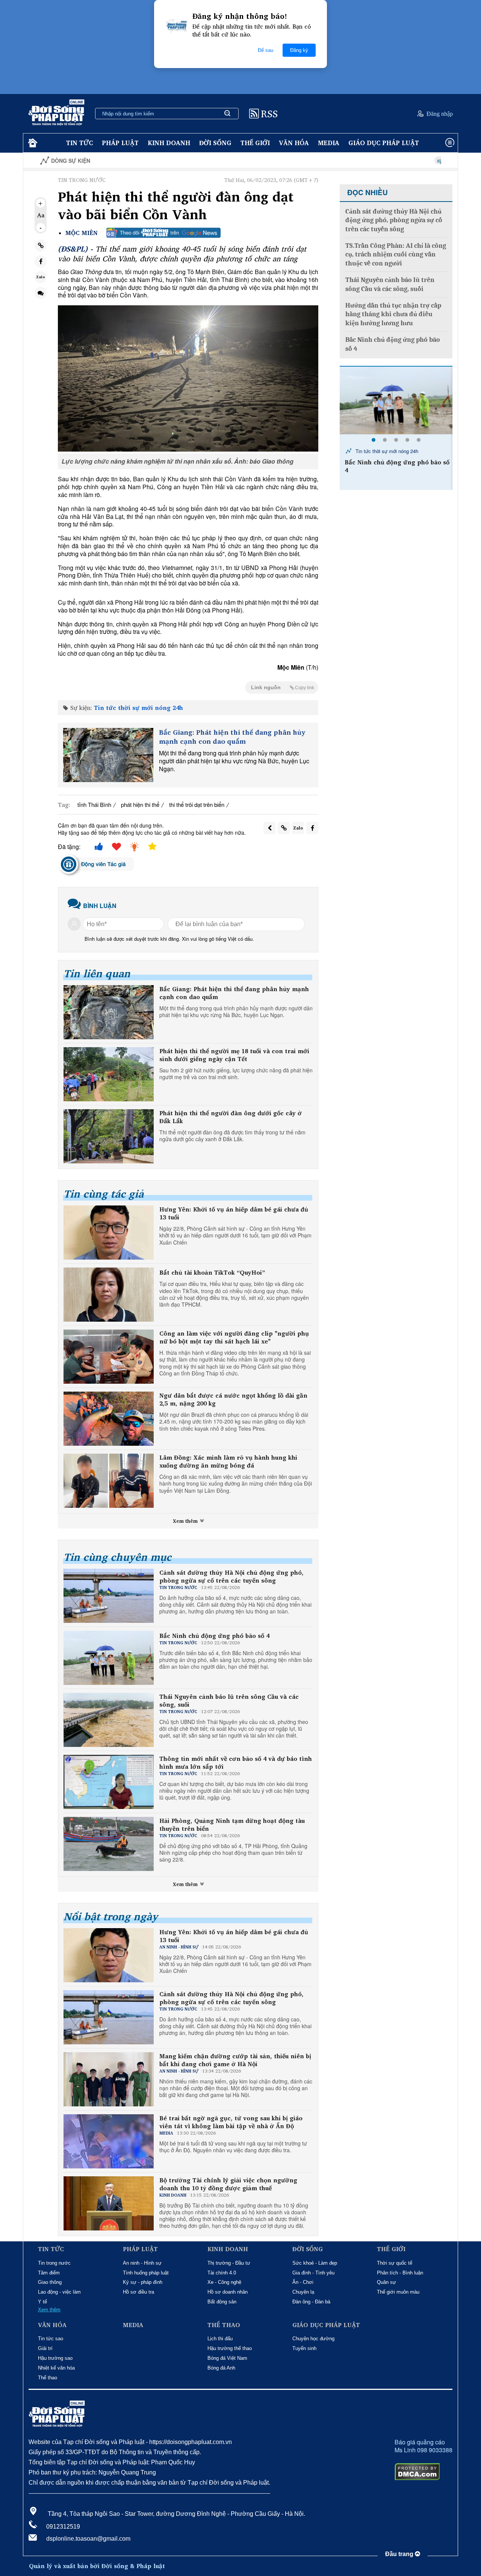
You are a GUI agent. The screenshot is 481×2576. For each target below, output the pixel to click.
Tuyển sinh (304, 2348)
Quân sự (386, 2282)
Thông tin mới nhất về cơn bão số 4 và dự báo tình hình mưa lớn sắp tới (236, 1763)
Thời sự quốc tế (395, 2263)
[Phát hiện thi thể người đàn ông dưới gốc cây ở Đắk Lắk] (109, 1136)
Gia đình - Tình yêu (313, 2273)
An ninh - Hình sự (142, 2263)
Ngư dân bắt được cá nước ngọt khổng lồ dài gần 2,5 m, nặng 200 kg (233, 1399)
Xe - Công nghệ (224, 2282)
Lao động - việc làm (59, 2292)
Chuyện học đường (313, 2339)
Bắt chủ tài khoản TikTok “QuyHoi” (212, 1273)
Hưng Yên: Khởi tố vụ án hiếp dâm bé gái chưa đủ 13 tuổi (234, 1213)
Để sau (265, 50)
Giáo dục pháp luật (384, 143)
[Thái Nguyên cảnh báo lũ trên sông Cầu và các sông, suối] (396, 400)
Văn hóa (294, 143)
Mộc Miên (82, 233)
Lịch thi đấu (220, 2339)
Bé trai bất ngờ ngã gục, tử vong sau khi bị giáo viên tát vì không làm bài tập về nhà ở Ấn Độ (231, 2122)
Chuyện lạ (303, 2292)
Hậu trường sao (55, 2358)
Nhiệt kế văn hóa (56, 2368)
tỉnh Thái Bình (94, 804)
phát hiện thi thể (140, 804)
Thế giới (255, 143)
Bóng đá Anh (221, 2368)
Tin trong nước (54, 2263)
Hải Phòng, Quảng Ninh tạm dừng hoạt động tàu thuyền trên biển (232, 1825)
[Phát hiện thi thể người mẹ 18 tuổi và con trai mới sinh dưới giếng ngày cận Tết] (109, 1074)
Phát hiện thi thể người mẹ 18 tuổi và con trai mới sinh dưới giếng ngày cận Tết (234, 1055)
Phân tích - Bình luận (400, 2273)
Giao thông (50, 2282)
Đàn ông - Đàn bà (311, 2302)
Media (329, 143)
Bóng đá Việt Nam (227, 2358)
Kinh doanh (169, 143)
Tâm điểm (49, 2273)
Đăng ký (299, 50)
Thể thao (48, 2378)
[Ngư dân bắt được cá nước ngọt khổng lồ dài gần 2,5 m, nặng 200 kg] (109, 1419)
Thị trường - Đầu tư (229, 2263)
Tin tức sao (51, 2339)
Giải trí (45, 2348)
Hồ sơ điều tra (138, 2292)
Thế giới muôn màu (398, 2292)
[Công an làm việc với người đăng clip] (109, 1357)
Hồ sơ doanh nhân (228, 2292)
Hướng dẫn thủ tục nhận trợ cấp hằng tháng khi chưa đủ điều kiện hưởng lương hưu (393, 314)
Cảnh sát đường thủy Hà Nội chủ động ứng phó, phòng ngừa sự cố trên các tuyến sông (231, 1577)
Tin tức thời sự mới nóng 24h (138, 708)
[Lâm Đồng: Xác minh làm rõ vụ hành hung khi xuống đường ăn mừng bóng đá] (109, 1481)
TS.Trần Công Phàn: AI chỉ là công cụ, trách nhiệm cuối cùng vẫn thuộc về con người (396, 255)
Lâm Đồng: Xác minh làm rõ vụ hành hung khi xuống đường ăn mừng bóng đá (228, 1462)
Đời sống (215, 143)
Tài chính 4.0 (222, 2273)
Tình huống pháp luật (146, 2273)
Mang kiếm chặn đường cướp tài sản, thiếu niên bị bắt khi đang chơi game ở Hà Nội (235, 2060)
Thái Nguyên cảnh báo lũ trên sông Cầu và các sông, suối (229, 1701)
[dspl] (32, 143)
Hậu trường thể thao (230, 2348)
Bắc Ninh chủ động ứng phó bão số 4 (214, 1636)
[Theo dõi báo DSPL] (163, 233)
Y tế (42, 2302)
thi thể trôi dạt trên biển (197, 804)
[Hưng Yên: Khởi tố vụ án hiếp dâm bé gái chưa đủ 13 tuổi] (109, 1233)
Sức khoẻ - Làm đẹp (315, 2263)
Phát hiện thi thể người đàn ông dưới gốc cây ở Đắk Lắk (231, 1117)
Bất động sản (222, 2302)
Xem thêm (186, 1521)
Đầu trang (400, 2554)
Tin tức (79, 143)
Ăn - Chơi (303, 2282)
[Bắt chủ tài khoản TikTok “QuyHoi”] (109, 1295)
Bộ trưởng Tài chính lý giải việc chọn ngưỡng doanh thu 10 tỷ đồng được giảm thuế (228, 2184)
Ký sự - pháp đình (143, 2282)
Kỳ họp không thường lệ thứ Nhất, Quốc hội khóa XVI (414, 161)
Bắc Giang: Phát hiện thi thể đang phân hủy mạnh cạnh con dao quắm (232, 737)
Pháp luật (120, 143)
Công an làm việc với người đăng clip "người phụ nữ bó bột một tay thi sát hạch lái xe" (234, 1337)
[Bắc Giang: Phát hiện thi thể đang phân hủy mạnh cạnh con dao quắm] (108, 755)
